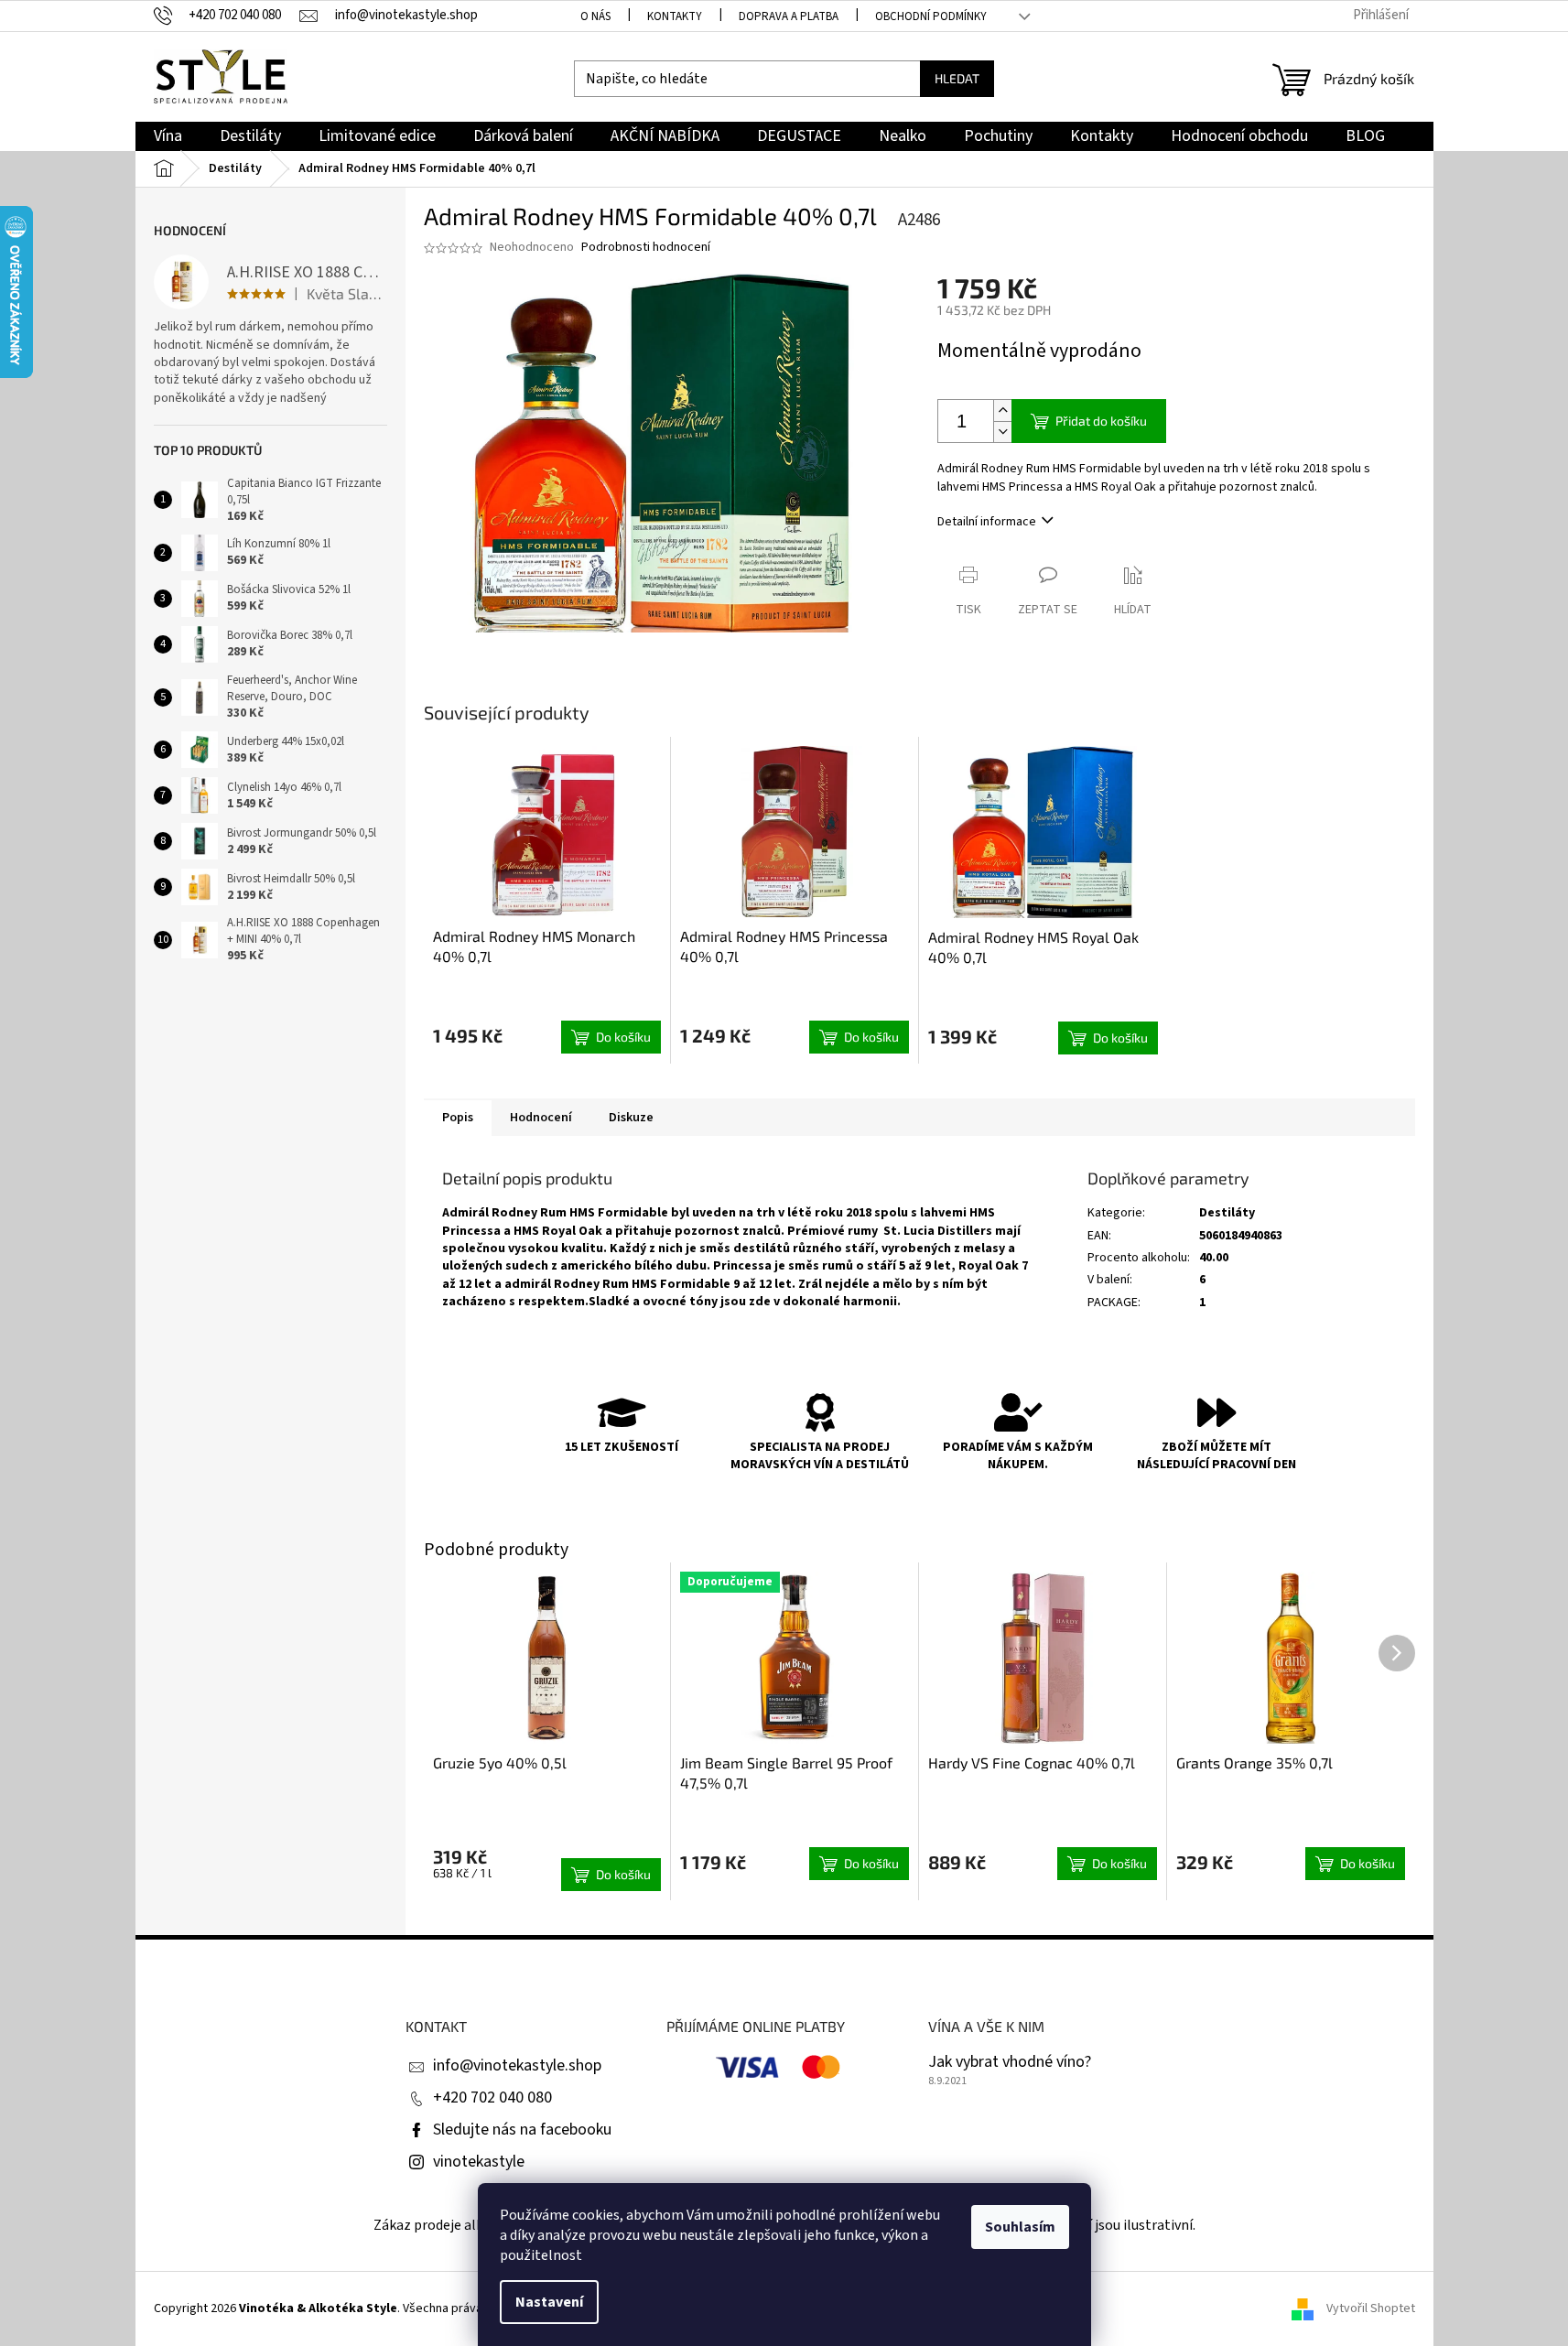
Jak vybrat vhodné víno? (1010, 2062)
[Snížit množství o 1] (1002, 432)
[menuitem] (168, 137)
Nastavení (549, 2302)
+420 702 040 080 (492, 2097)
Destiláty (1227, 1213)
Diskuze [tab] (631, 1118)
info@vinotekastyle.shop (517, 2065)
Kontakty (675, 16)
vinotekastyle (479, 2162)
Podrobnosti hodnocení (646, 248)
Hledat (957, 78)
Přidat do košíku (1101, 421)
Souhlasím (1020, 2227)
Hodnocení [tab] (541, 1118)
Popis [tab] (458, 1118)
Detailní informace (987, 522)
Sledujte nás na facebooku (522, 2130)
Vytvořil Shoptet (1371, 2308)
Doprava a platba (789, 16)
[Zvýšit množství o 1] (1002, 411)
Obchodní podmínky (931, 16)
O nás (595, 16)
